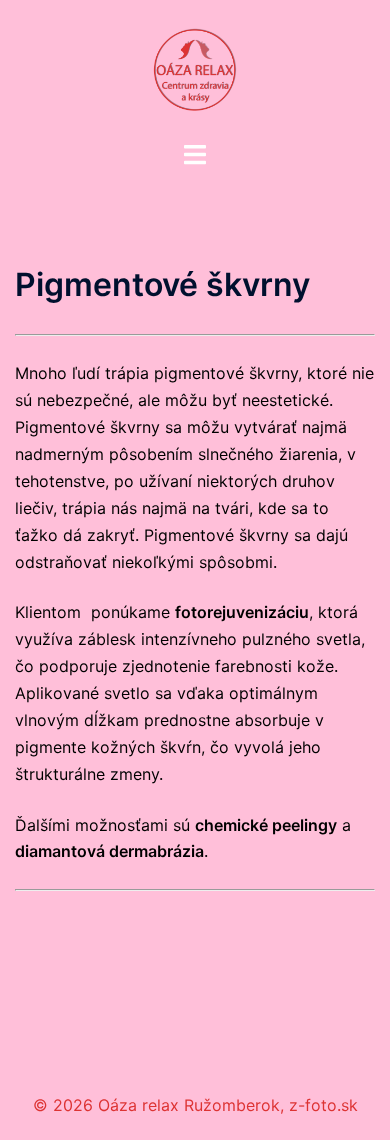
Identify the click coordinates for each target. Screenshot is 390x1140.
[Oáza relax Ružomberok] (195, 68)
